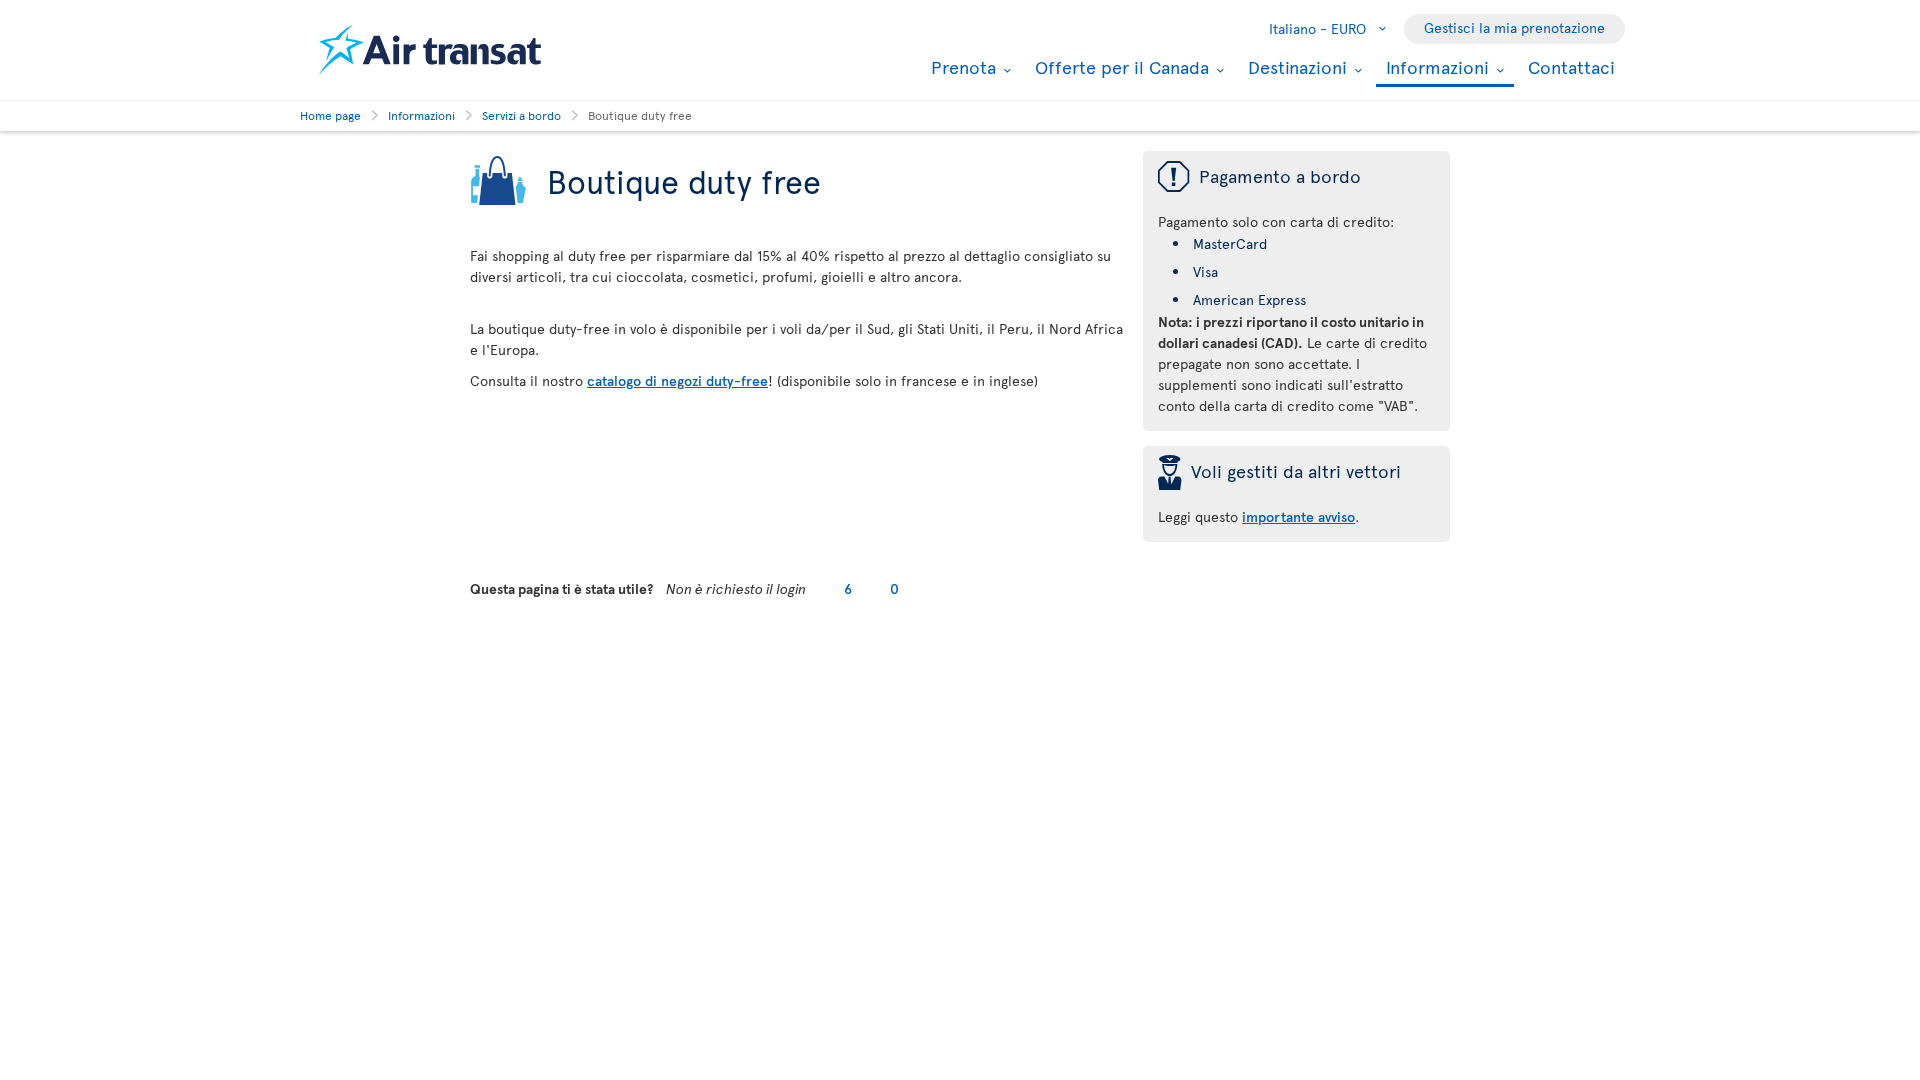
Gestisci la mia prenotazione (1514, 27)
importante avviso (1298, 516)
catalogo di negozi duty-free (677, 380)
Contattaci (1571, 66)
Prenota (961, 67)
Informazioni (1435, 68)
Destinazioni (1295, 67)
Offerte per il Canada (1119, 67)
